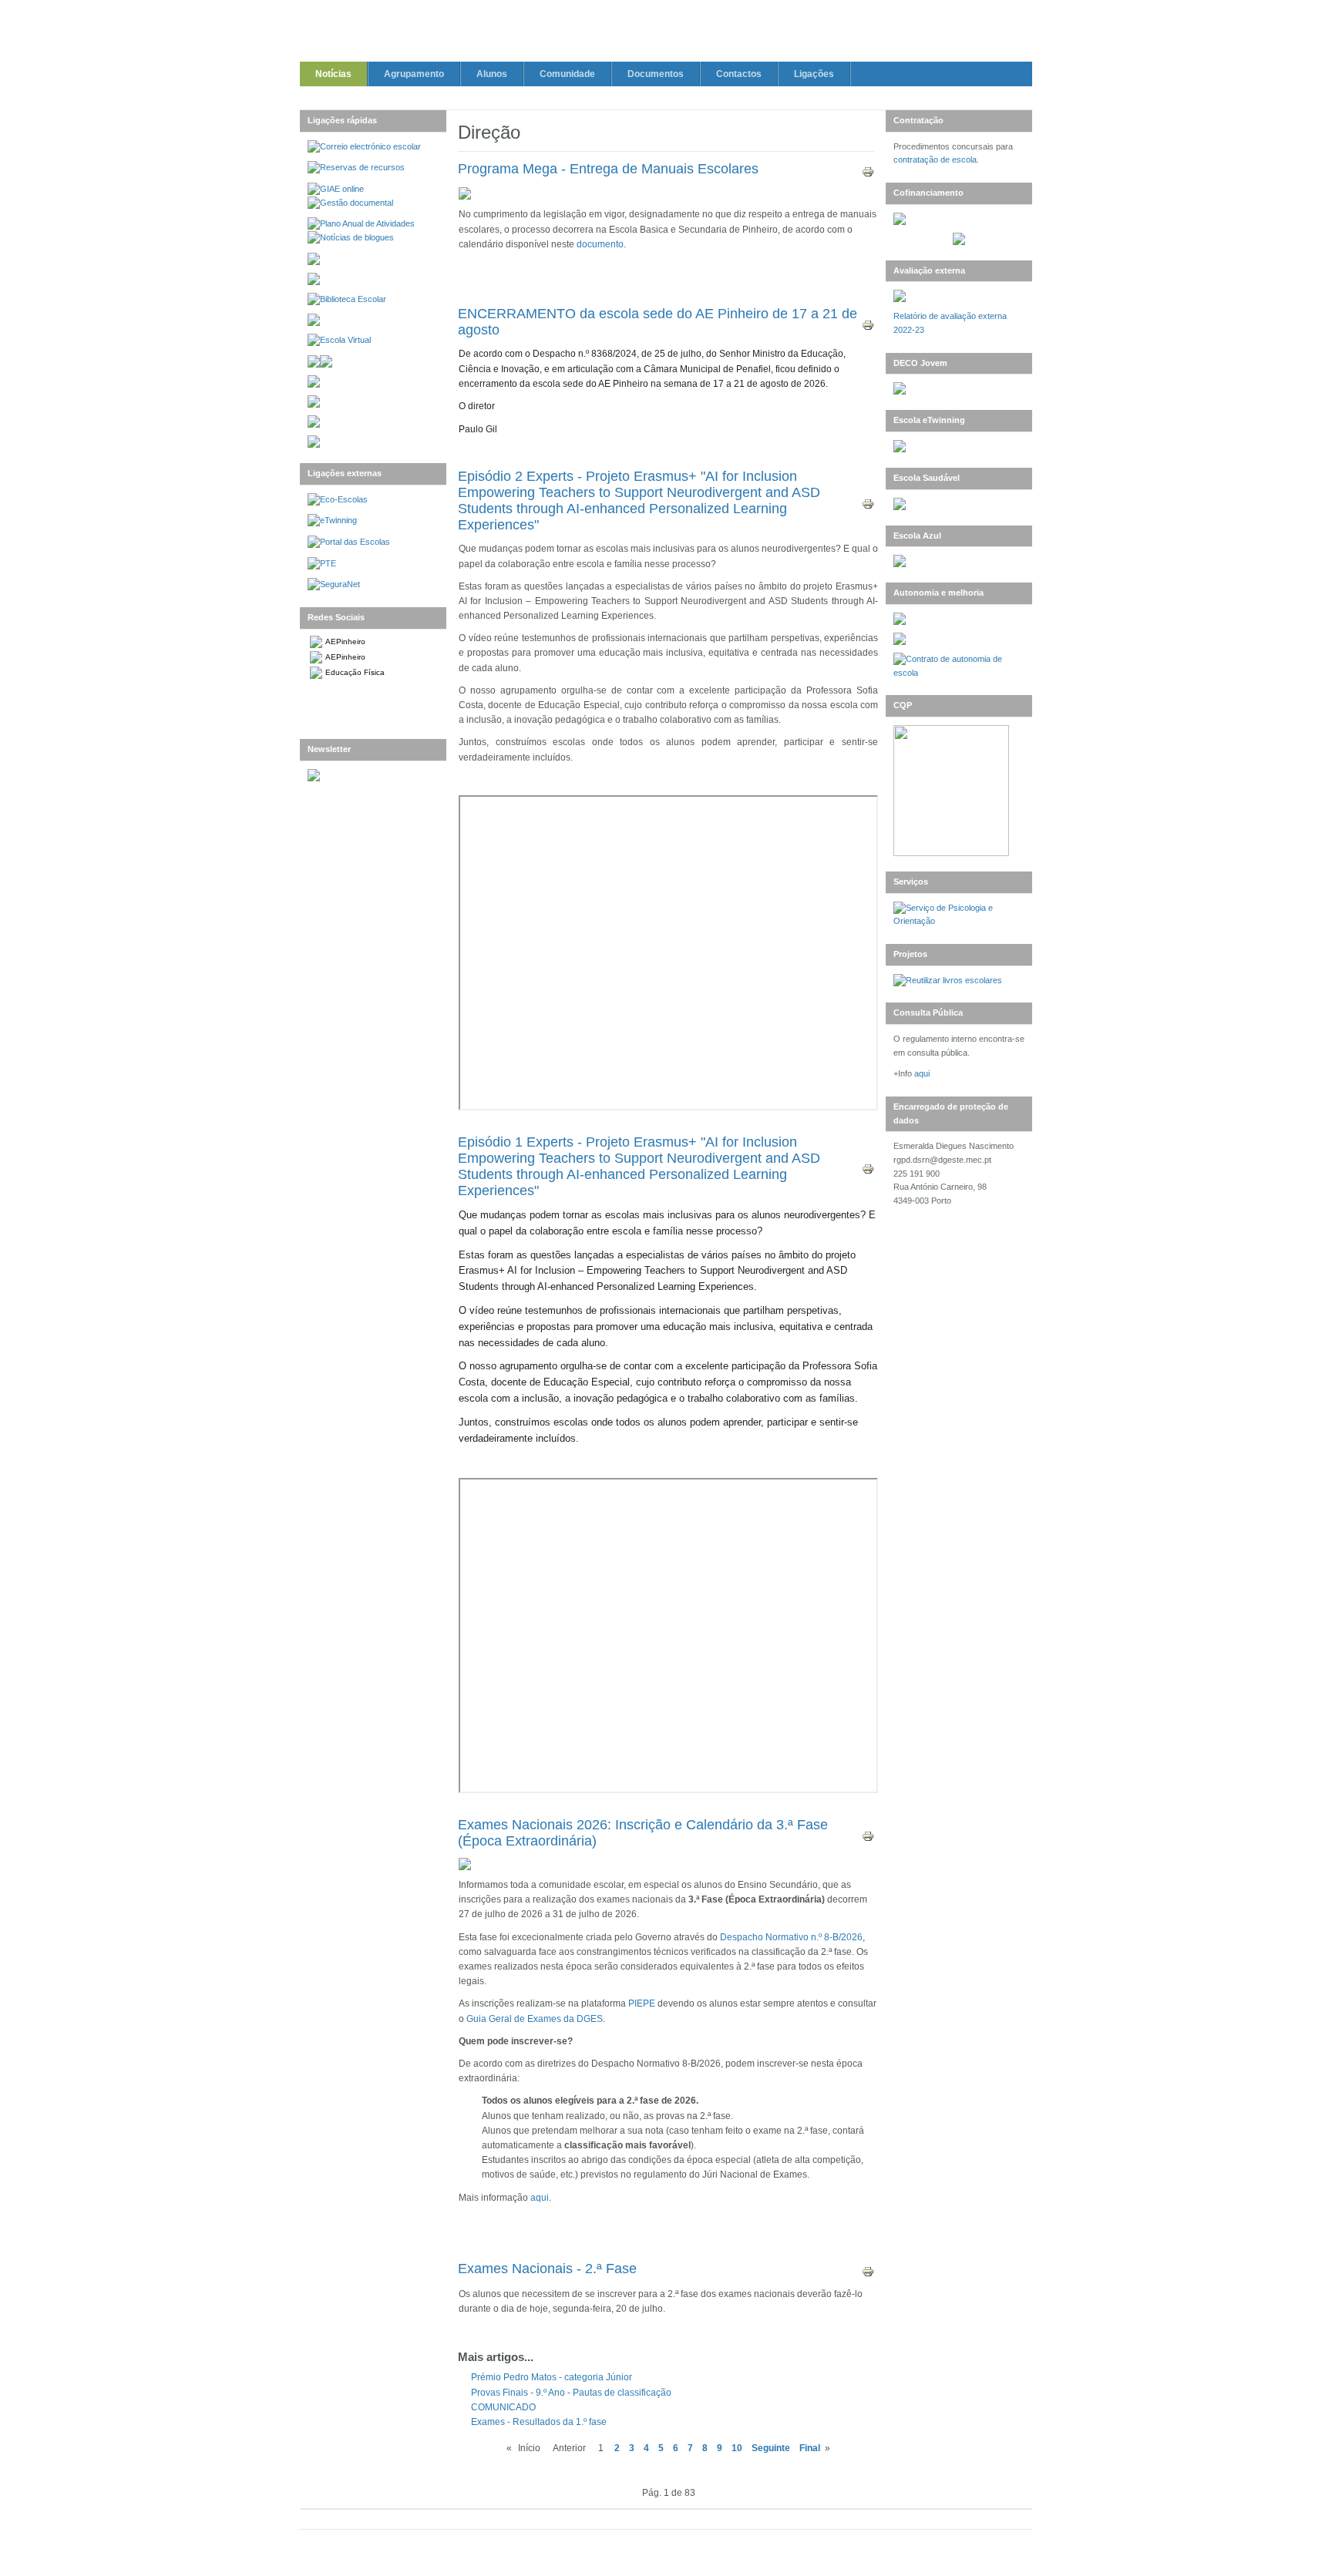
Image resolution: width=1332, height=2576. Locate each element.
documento (600, 244)
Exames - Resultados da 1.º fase (539, 2422)
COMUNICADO (503, 2407)
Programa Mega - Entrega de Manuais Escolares (608, 169)
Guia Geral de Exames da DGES (535, 2019)
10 (737, 2448)
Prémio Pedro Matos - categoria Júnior (552, 2377)
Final (810, 2448)
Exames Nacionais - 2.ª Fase (547, 2269)
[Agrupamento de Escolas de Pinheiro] (666, 34)
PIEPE (643, 2003)
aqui (540, 2198)
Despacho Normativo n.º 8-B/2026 (791, 1937)
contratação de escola (935, 160)
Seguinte (771, 2448)
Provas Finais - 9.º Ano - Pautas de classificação (571, 2393)
